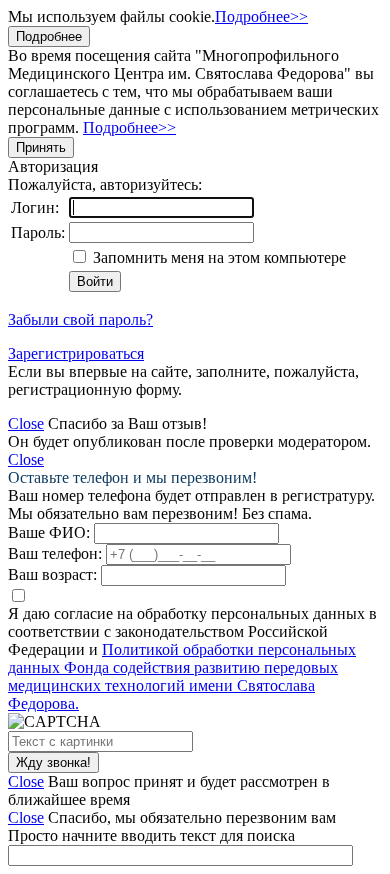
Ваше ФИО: (49, 532)
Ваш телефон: (55, 553)
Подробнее (49, 36)
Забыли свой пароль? (80, 319)
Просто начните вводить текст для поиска (151, 835)
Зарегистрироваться (76, 353)
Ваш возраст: (52, 574)
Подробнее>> (261, 16)
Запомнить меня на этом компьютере (217, 257)
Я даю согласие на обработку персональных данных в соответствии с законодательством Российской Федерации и (192, 658)
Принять (41, 147)
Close (26, 423)
